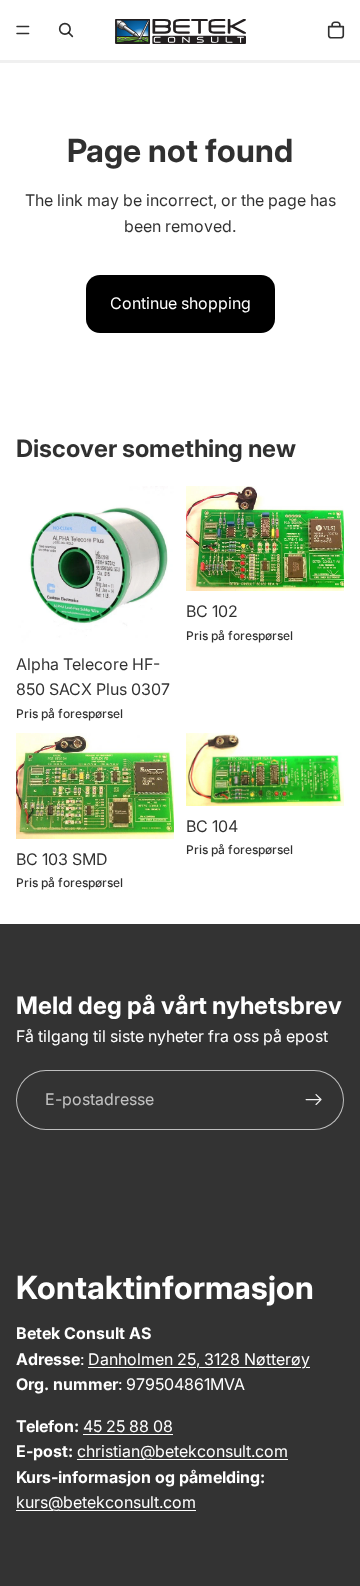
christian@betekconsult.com (182, 1451)
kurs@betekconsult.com (106, 1502)
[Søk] (66, 30)
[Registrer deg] (314, 1100)
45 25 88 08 (128, 1426)
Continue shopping (180, 303)
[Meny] (23, 30)
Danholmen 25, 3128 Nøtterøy (199, 1359)
